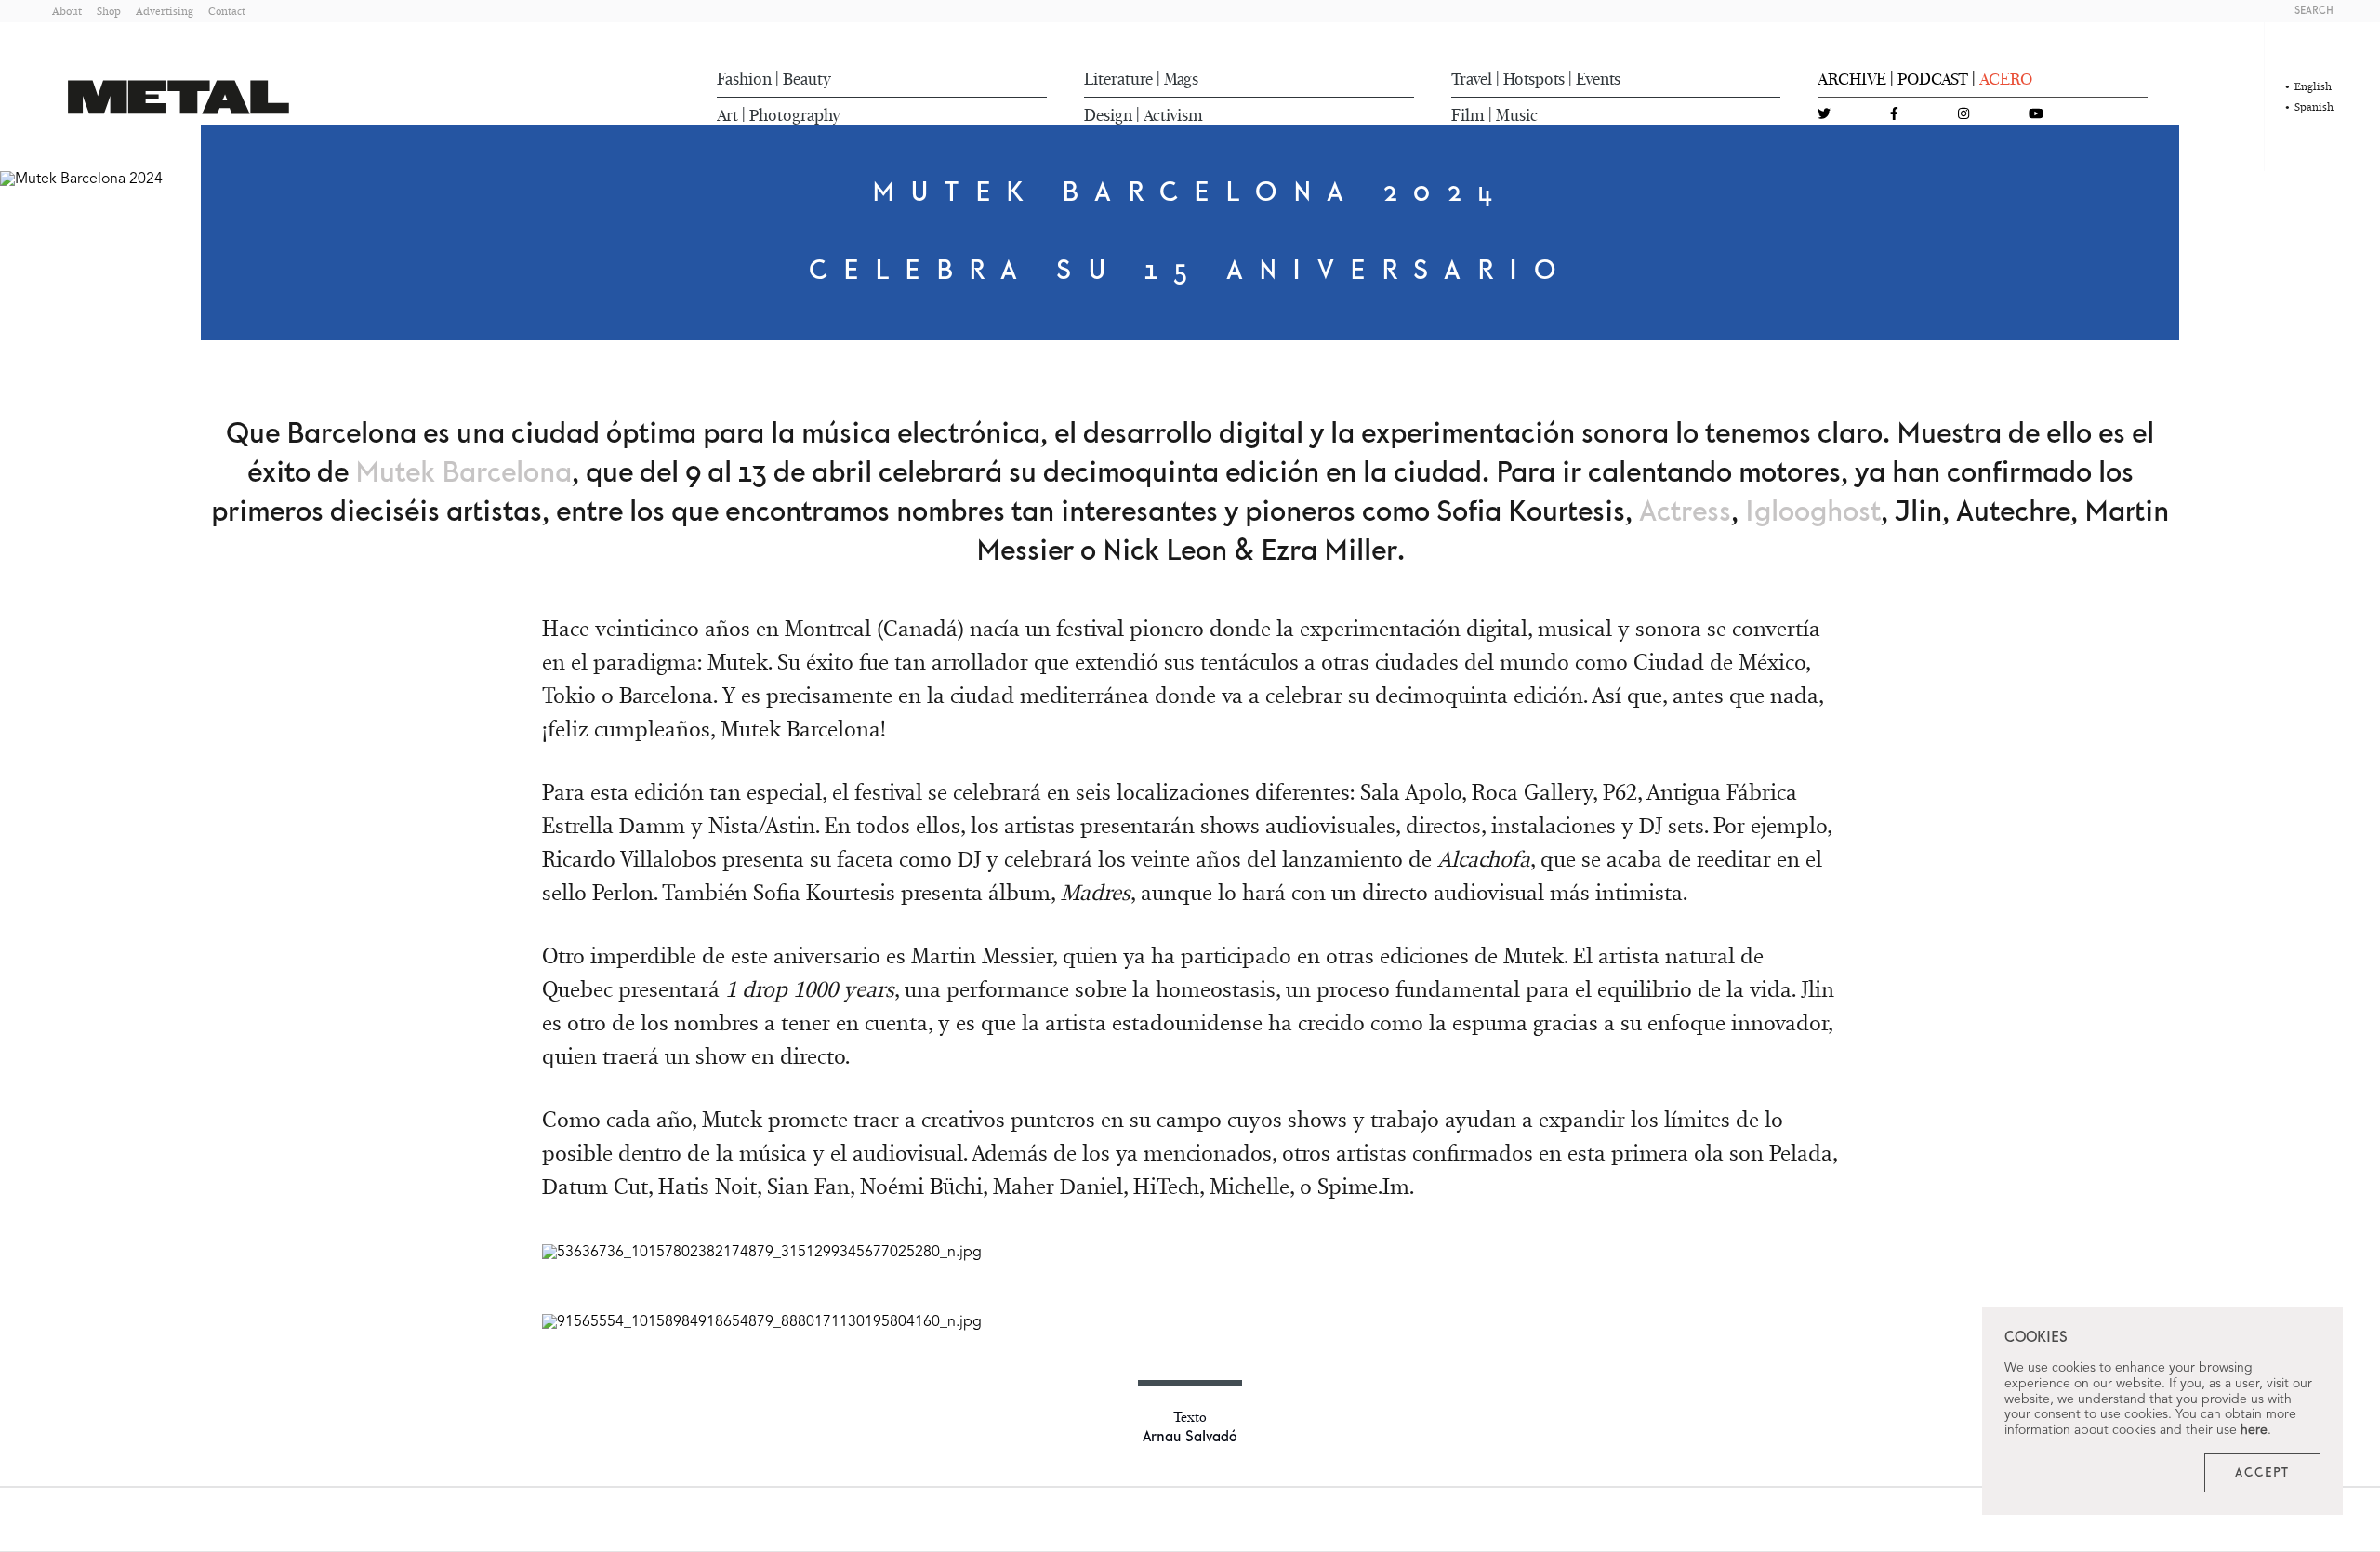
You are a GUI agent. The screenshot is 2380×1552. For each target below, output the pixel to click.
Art (727, 115)
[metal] (178, 97)
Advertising (165, 11)
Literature (1118, 79)
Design (1108, 115)
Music (1517, 115)
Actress (1685, 512)
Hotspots (1534, 79)
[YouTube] (2036, 115)
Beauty (807, 79)
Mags (1181, 79)
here (2254, 1430)
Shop (109, 11)
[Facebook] (1894, 115)
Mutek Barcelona (463, 473)
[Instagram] (1963, 115)
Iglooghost (1813, 512)
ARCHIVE (1852, 79)
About (67, 11)
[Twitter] (1824, 115)
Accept (2262, 1473)
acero (2006, 79)
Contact (227, 11)
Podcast (1933, 79)
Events (1598, 79)
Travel (1472, 79)
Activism (1173, 115)
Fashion (744, 79)
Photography (795, 115)
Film (1468, 115)
